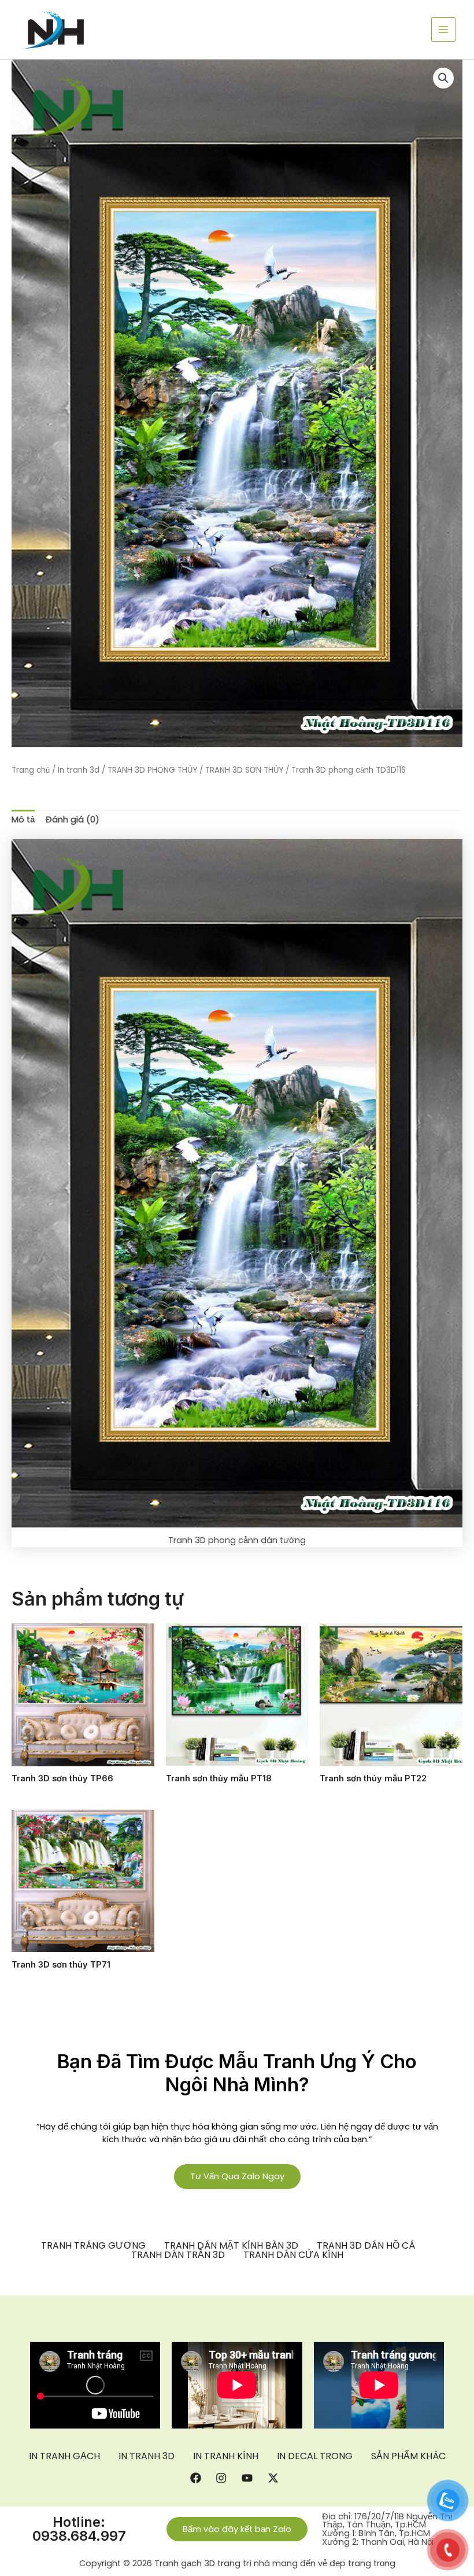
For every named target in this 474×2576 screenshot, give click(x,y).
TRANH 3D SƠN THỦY (244, 770)
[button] (443, 78)
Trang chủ (31, 770)
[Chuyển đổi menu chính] (443, 29)
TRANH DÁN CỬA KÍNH (293, 2255)
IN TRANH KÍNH (226, 2456)
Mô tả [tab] (23, 820)
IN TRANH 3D (147, 2456)
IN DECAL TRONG (315, 2456)
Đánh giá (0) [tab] (73, 820)
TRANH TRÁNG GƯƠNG (93, 2246)
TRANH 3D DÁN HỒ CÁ (366, 2246)
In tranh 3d (79, 770)
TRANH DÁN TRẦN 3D (178, 2255)
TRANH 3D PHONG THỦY (152, 770)
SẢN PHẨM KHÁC (408, 2456)
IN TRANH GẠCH (64, 2456)
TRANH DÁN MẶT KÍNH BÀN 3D (231, 2246)
